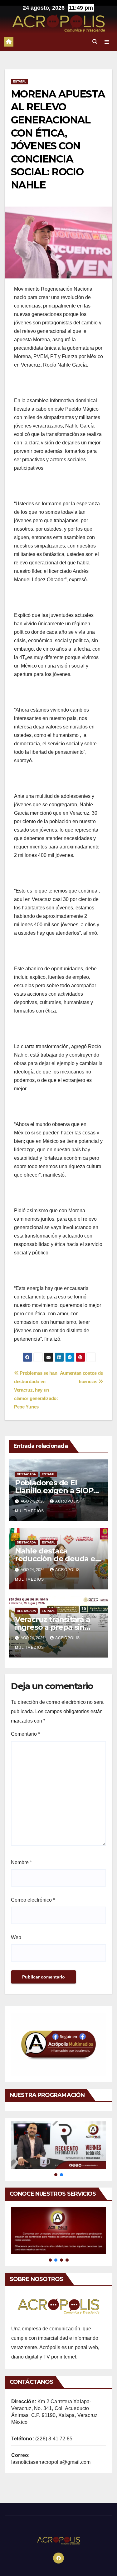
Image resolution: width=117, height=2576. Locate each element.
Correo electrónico (33, 1900)
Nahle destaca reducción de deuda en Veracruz (58, 1559)
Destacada (26, 1474)
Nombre (21, 1862)
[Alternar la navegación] (107, 42)
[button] (95, 42)
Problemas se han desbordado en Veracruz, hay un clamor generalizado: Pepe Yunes (36, 1390)
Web (16, 1937)
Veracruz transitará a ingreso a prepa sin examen (53, 1627)
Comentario (25, 1734)
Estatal (19, 81)
